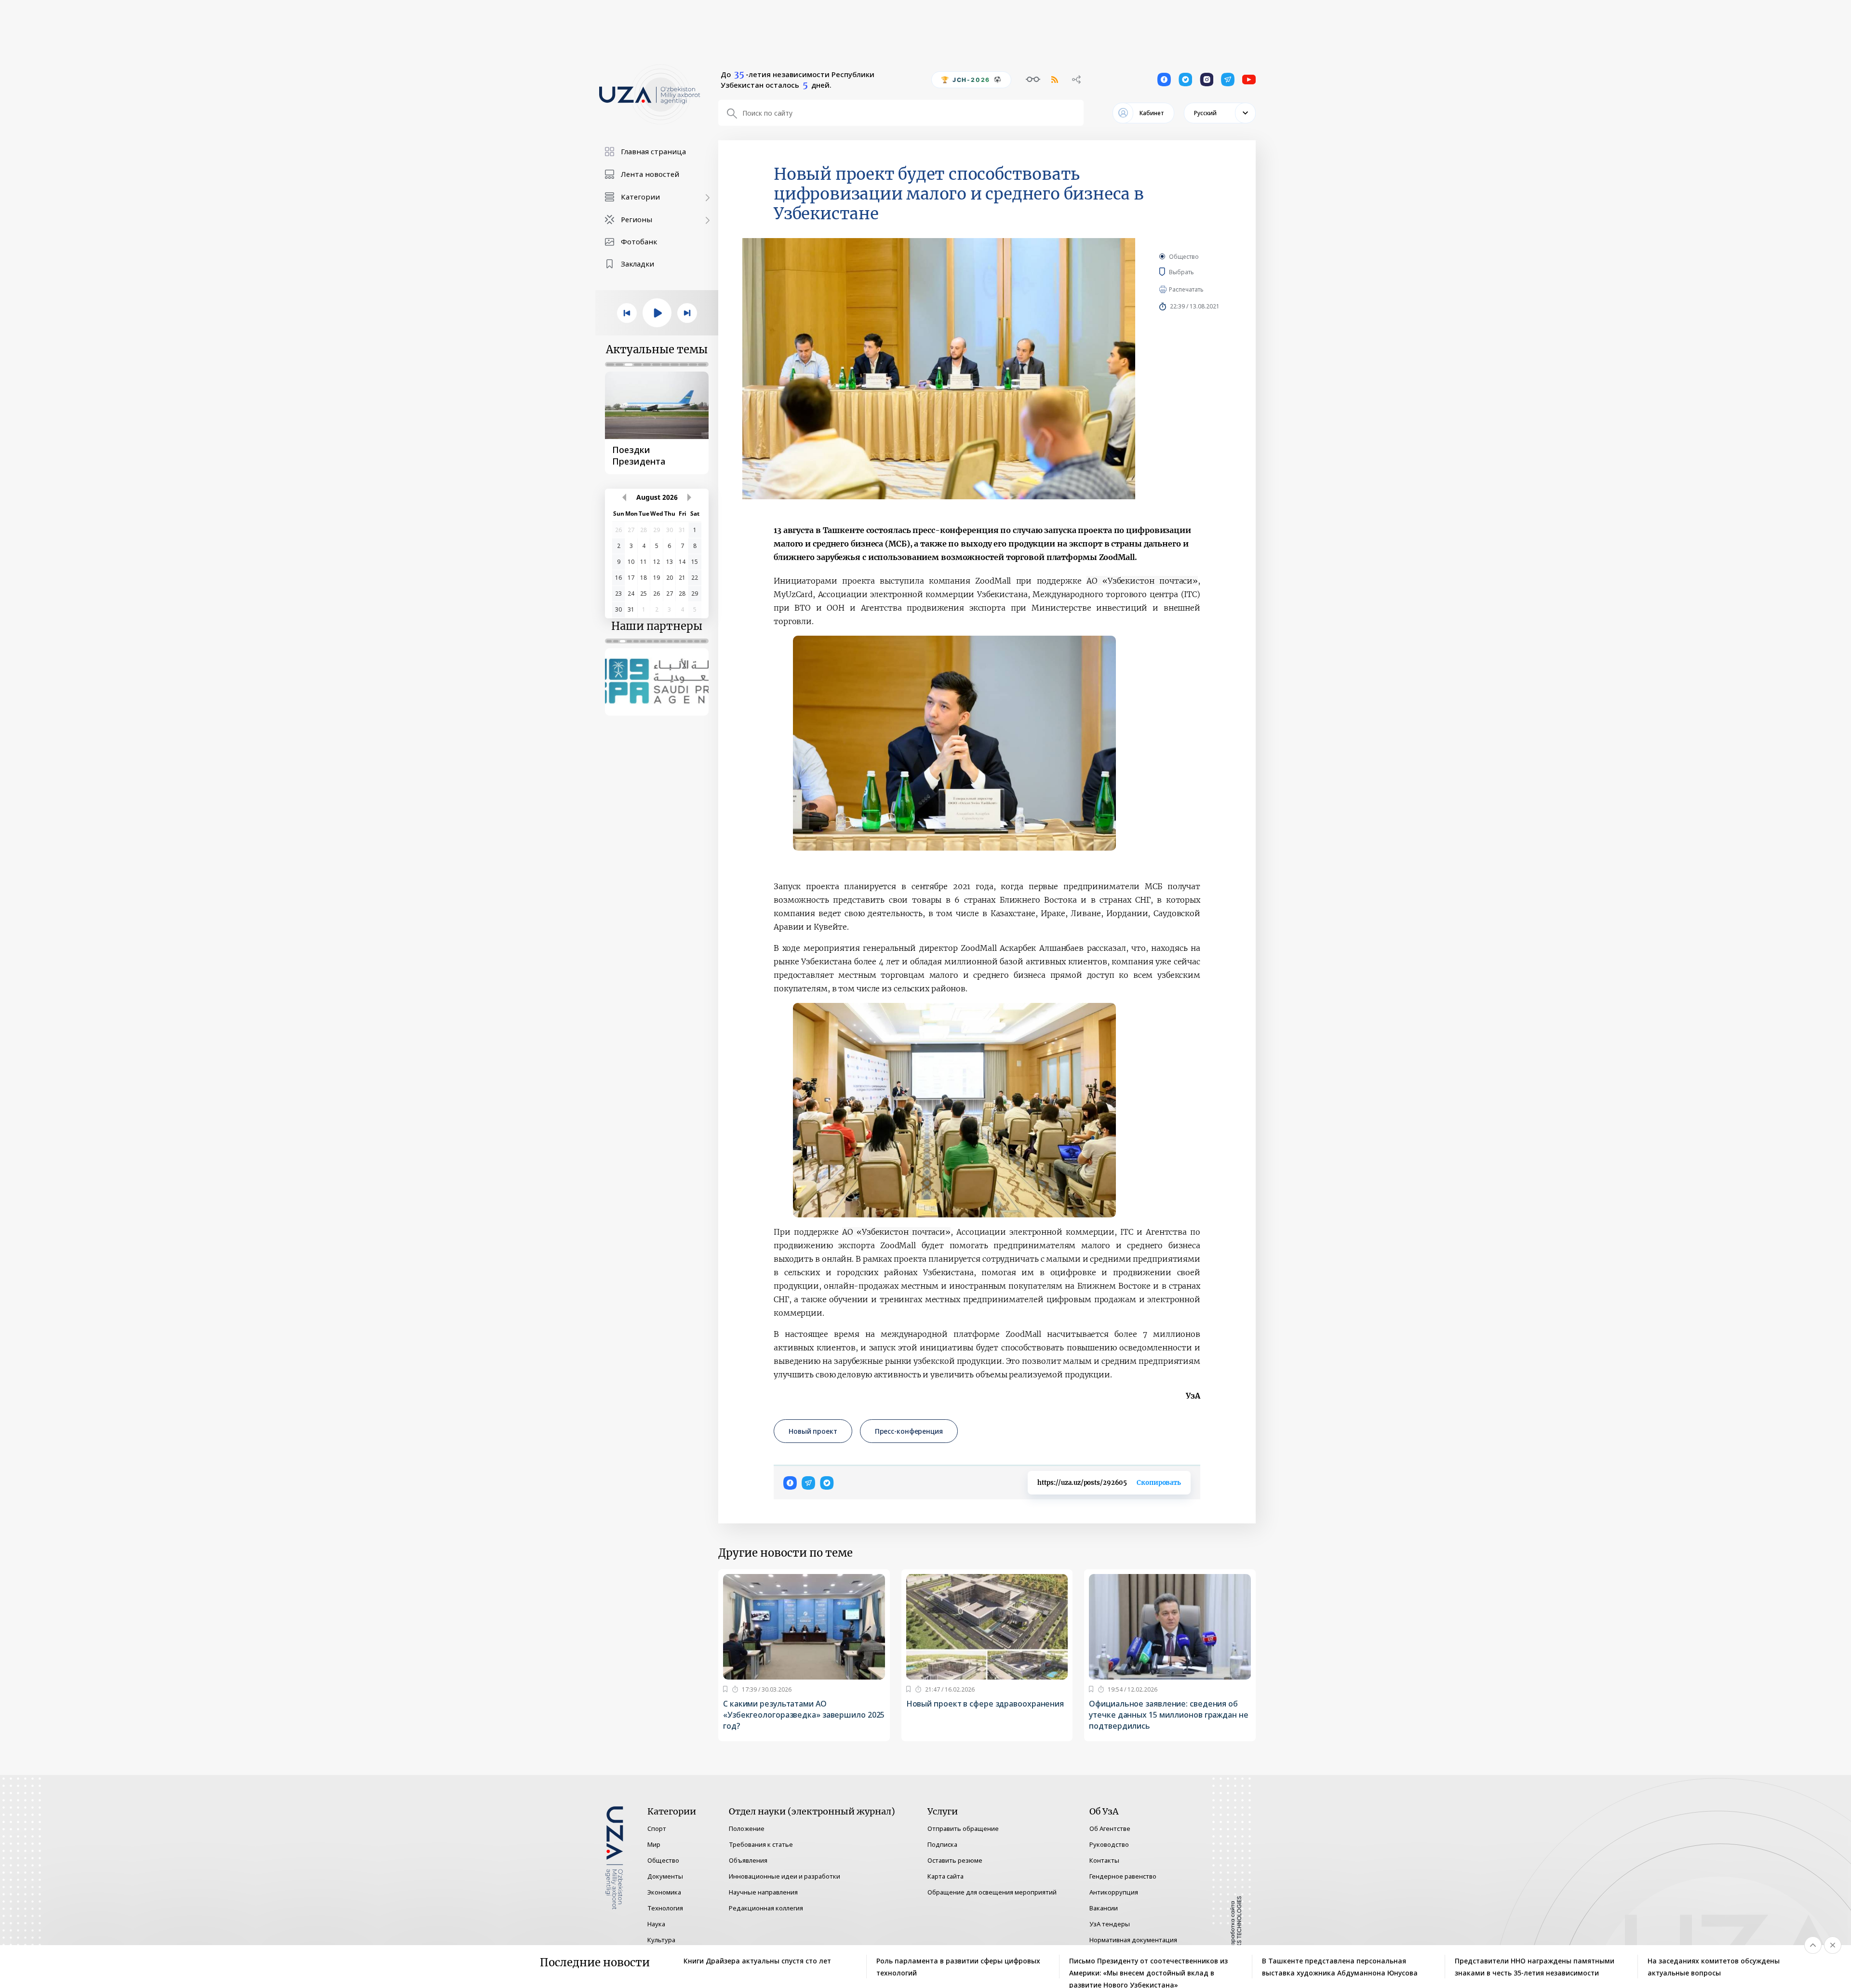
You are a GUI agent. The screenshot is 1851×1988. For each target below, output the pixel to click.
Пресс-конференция (909, 1431)
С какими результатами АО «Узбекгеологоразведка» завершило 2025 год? (804, 1715)
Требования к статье (761, 1844)
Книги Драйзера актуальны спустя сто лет (757, 1961)
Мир (654, 1844)
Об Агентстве (1110, 1828)
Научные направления (763, 1892)
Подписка (942, 1844)
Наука (656, 1924)
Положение (747, 1828)
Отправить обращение (963, 1828)
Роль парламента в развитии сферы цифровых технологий (958, 1967)
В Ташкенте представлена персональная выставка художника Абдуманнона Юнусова (1340, 1967)
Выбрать (1196, 272)
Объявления (748, 1860)
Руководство (1109, 1844)
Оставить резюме (955, 1860)
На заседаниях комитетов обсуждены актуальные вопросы (1714, 1967)
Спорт (657, 1828)
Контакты (1104, 1860)
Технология (665, 1908)
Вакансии (1104, 1908)
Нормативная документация (1133, 1940)
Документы (665, 1876)
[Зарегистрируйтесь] (725, 1689)
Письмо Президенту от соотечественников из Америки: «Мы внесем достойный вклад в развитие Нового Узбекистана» (1148, 1967)
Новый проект (813, 1431)
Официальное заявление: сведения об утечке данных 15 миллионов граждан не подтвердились (1168, 1715)
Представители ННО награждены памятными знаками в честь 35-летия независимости (1535, 1967)
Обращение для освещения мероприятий (992, 1892)
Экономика (664, 1892)
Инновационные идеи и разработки (785, 1876)
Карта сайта (946, 1876)
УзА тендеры (1110, 1924)
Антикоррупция (1114, 1892)
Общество (1184, 257)
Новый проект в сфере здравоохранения (985, 1704)
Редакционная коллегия (766, 1908)
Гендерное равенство (1123, 1876)
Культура (661, 1940)
